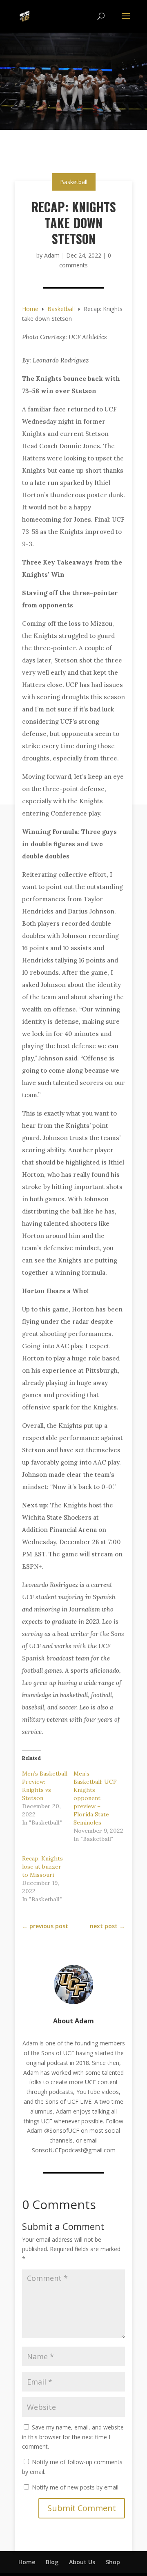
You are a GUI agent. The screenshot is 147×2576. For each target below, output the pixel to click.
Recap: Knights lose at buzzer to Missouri (42, 1867)
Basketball (74, 182)
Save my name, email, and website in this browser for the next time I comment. (73, 2437)
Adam (52, 255)
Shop (113, 2562)
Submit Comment (82, 2508)
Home (27, 2562)
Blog (52, 2562)
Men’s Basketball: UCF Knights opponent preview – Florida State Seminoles (95, 1798)
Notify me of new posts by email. (76, 2487)
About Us (82, 2562)
